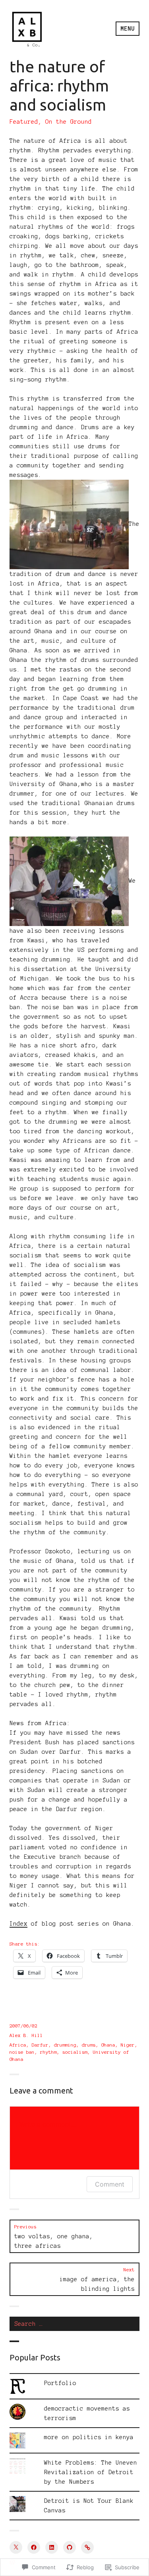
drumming (65, 2045)
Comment (110, 2184)
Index (18, 1924)
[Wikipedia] (87, 2547)
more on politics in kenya (89, 2437)
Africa (18, 2045)
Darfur (40, 2045)
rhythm (48, 2052)
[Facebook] (34, 2547)
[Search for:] (74, 2324)
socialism (75, 2052)
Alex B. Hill (26, 2035)
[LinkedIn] (52, 2547)
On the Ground (69, 122)
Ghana (108, 2045)
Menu (128, 29)
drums (89, 2045)
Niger (128, 2045)
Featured (24, 122)
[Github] (70, 2547)
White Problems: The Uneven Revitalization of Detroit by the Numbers (91, 2472)
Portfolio (60, 2383)
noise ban (22, 2052)
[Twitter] (16, 2547)
